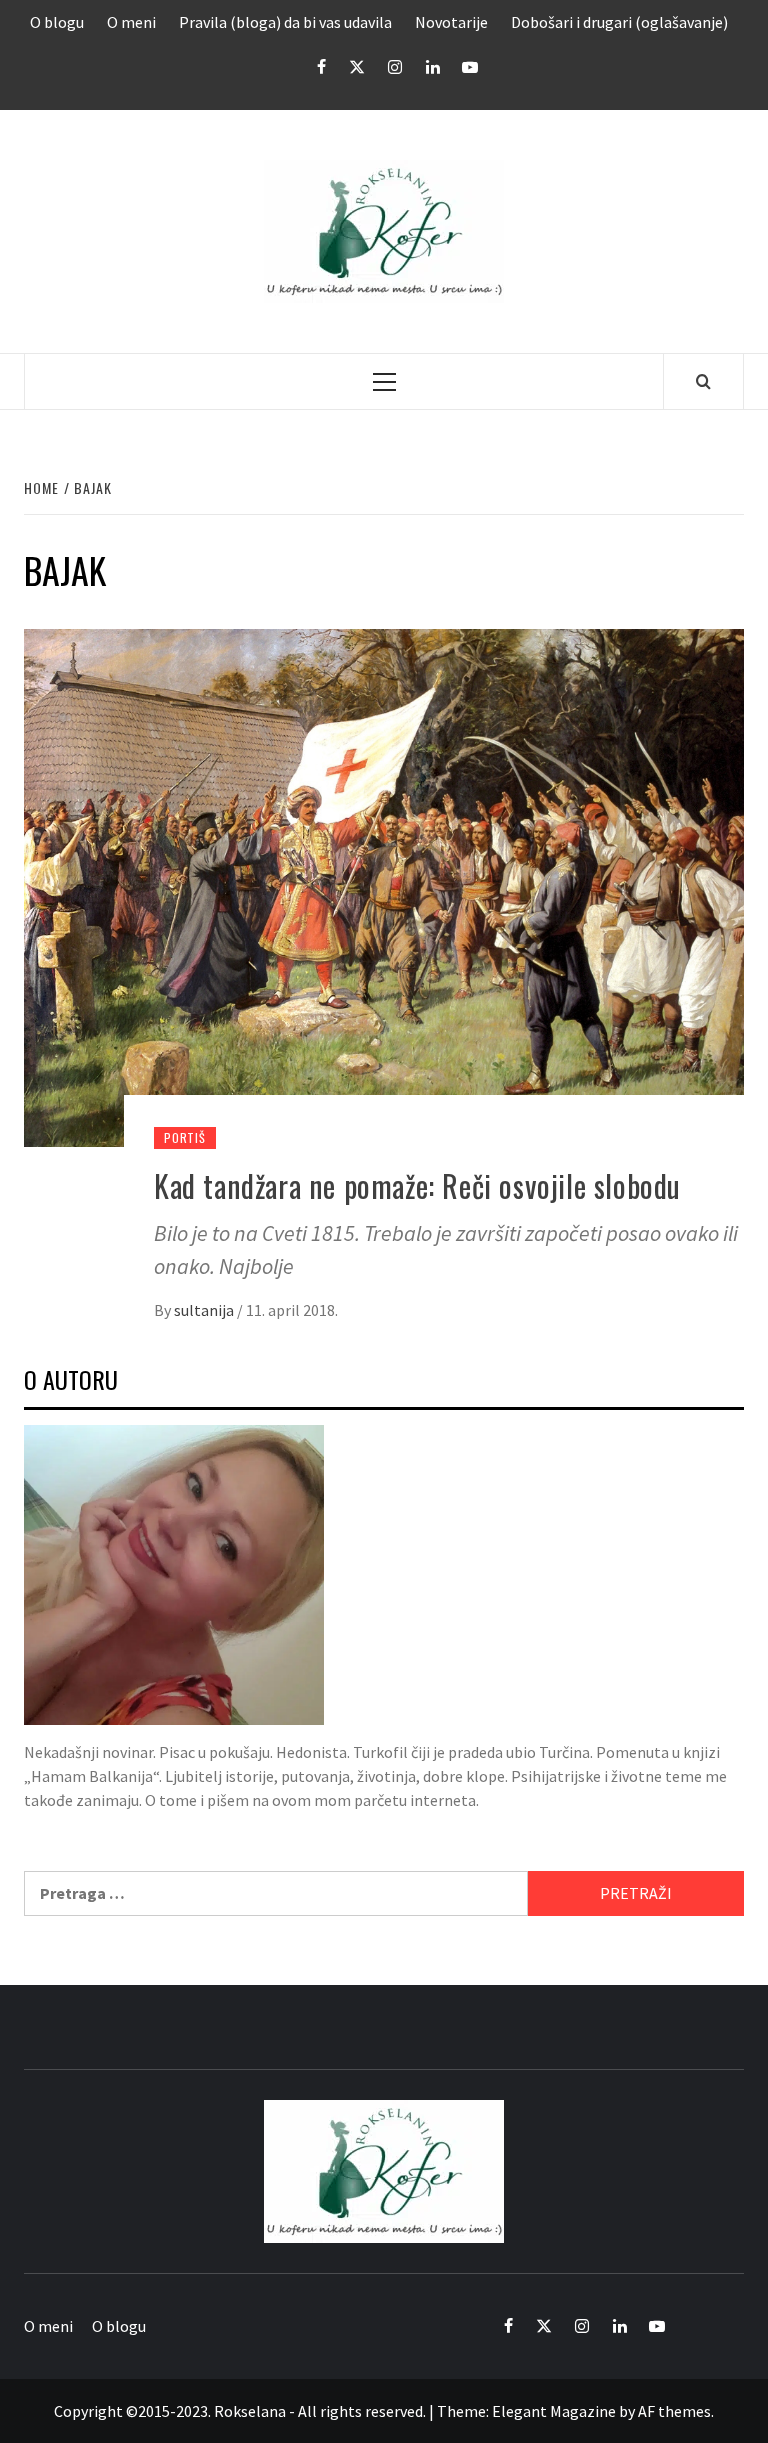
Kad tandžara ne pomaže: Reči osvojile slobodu (417, 1185)
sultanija (205, 1310)
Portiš (185, 1137)
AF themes (674, 2411)
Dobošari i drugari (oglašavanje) (619, 22)
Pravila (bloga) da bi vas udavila (285, 22)
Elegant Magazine (554, 2411)
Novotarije (451, 22)
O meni (131, 22)
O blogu (57, 22)
